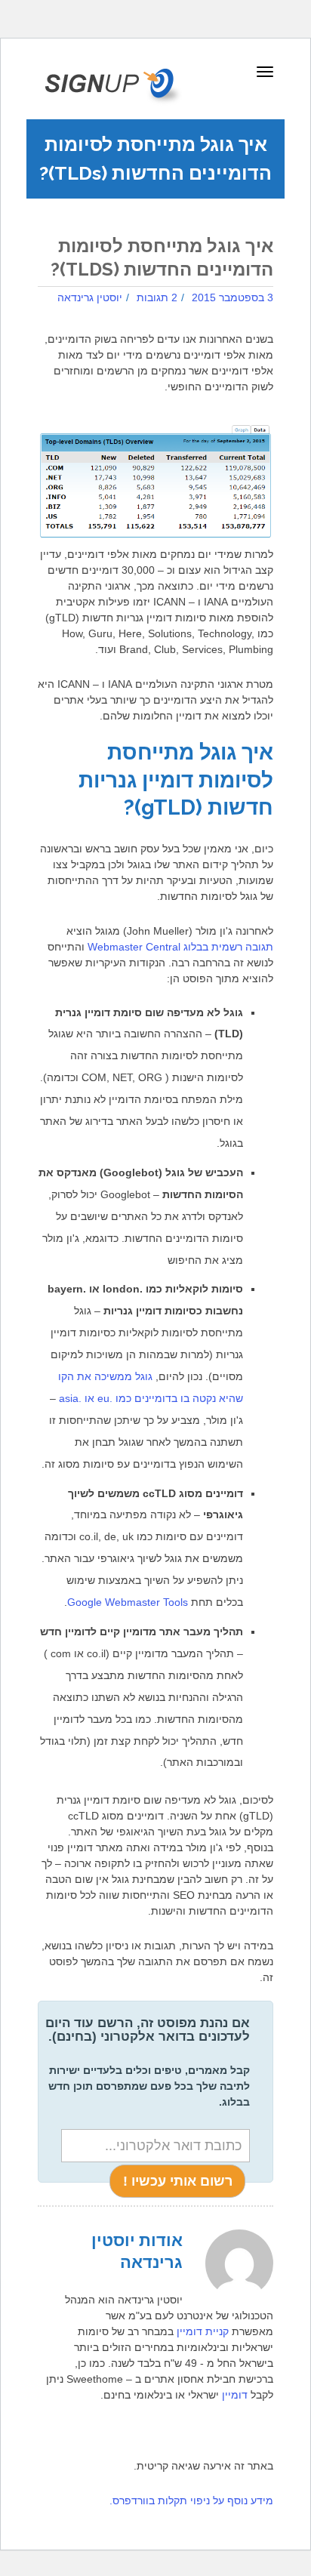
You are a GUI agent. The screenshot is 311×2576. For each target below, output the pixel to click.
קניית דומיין (203, 2331)
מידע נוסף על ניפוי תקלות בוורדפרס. (191, 2501)
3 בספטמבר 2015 (232, 297)
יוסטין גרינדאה (90, 297)
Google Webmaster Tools (128, 1602)
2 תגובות (157, 297)
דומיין (235, 2395)
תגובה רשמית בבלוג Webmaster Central (180, 947)
